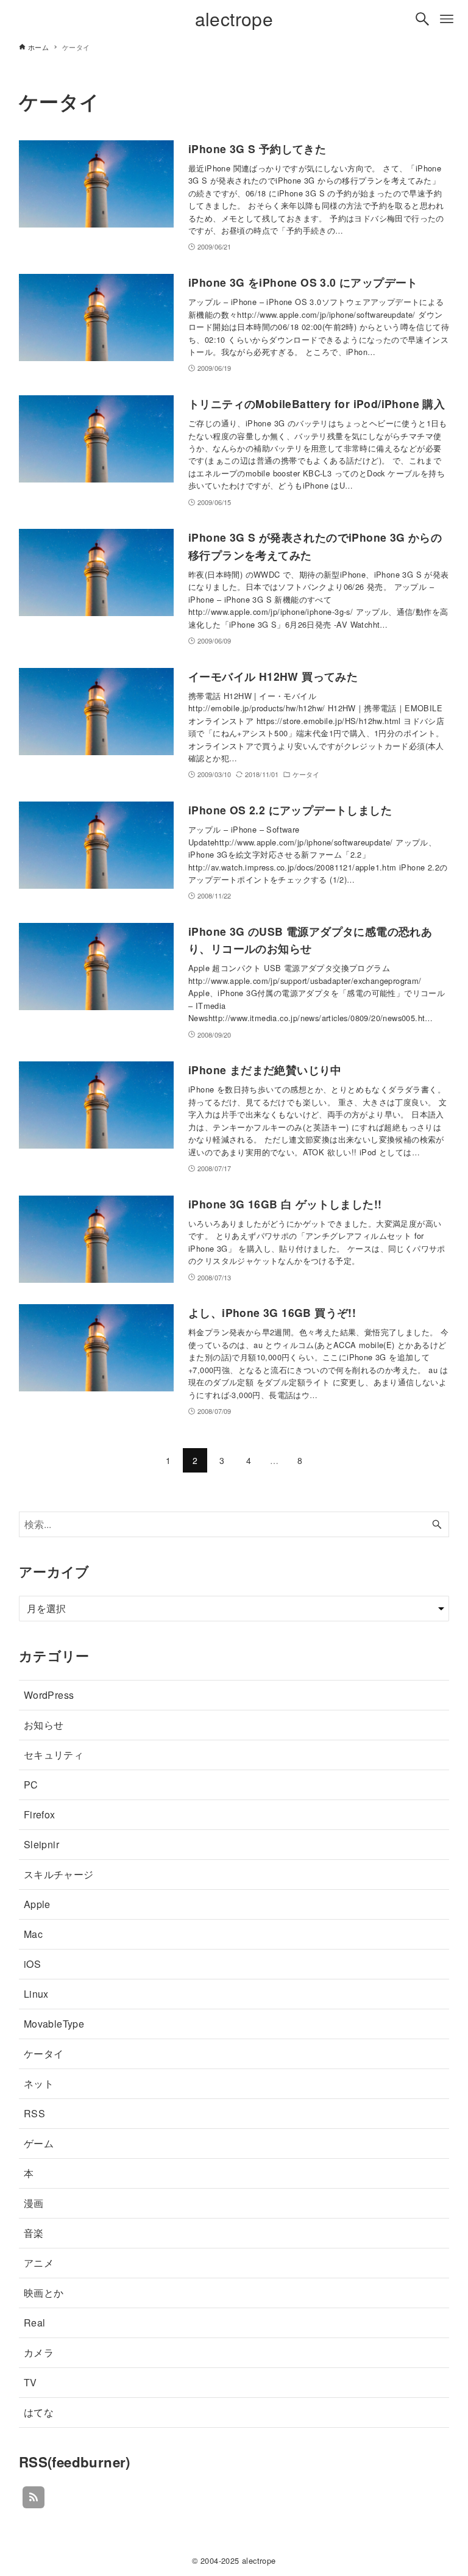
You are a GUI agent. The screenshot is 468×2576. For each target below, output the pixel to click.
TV (30, 2382)
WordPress (49, 1695)
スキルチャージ (59, 1874)
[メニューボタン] (447, 19)
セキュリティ (54, 1755)
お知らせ (44, 1725)
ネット (39, 2083)
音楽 (34, 2233)
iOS (32, 1964)
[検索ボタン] (422, 19)
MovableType (54, 2024)
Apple (37, 1904)
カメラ (39, 2352)
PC (31, 1785)
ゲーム (39, 2143)
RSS (34, 2113)
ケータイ (44, 2054)
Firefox (40, 1814)
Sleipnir (41, 1844)
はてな (39, 2412)
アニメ (39, 2263)
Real (35, 2323)
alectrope (234, 19)
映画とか (44, 2293)
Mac (33, 1934)
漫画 (34, 2203)
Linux (36, 1994)
